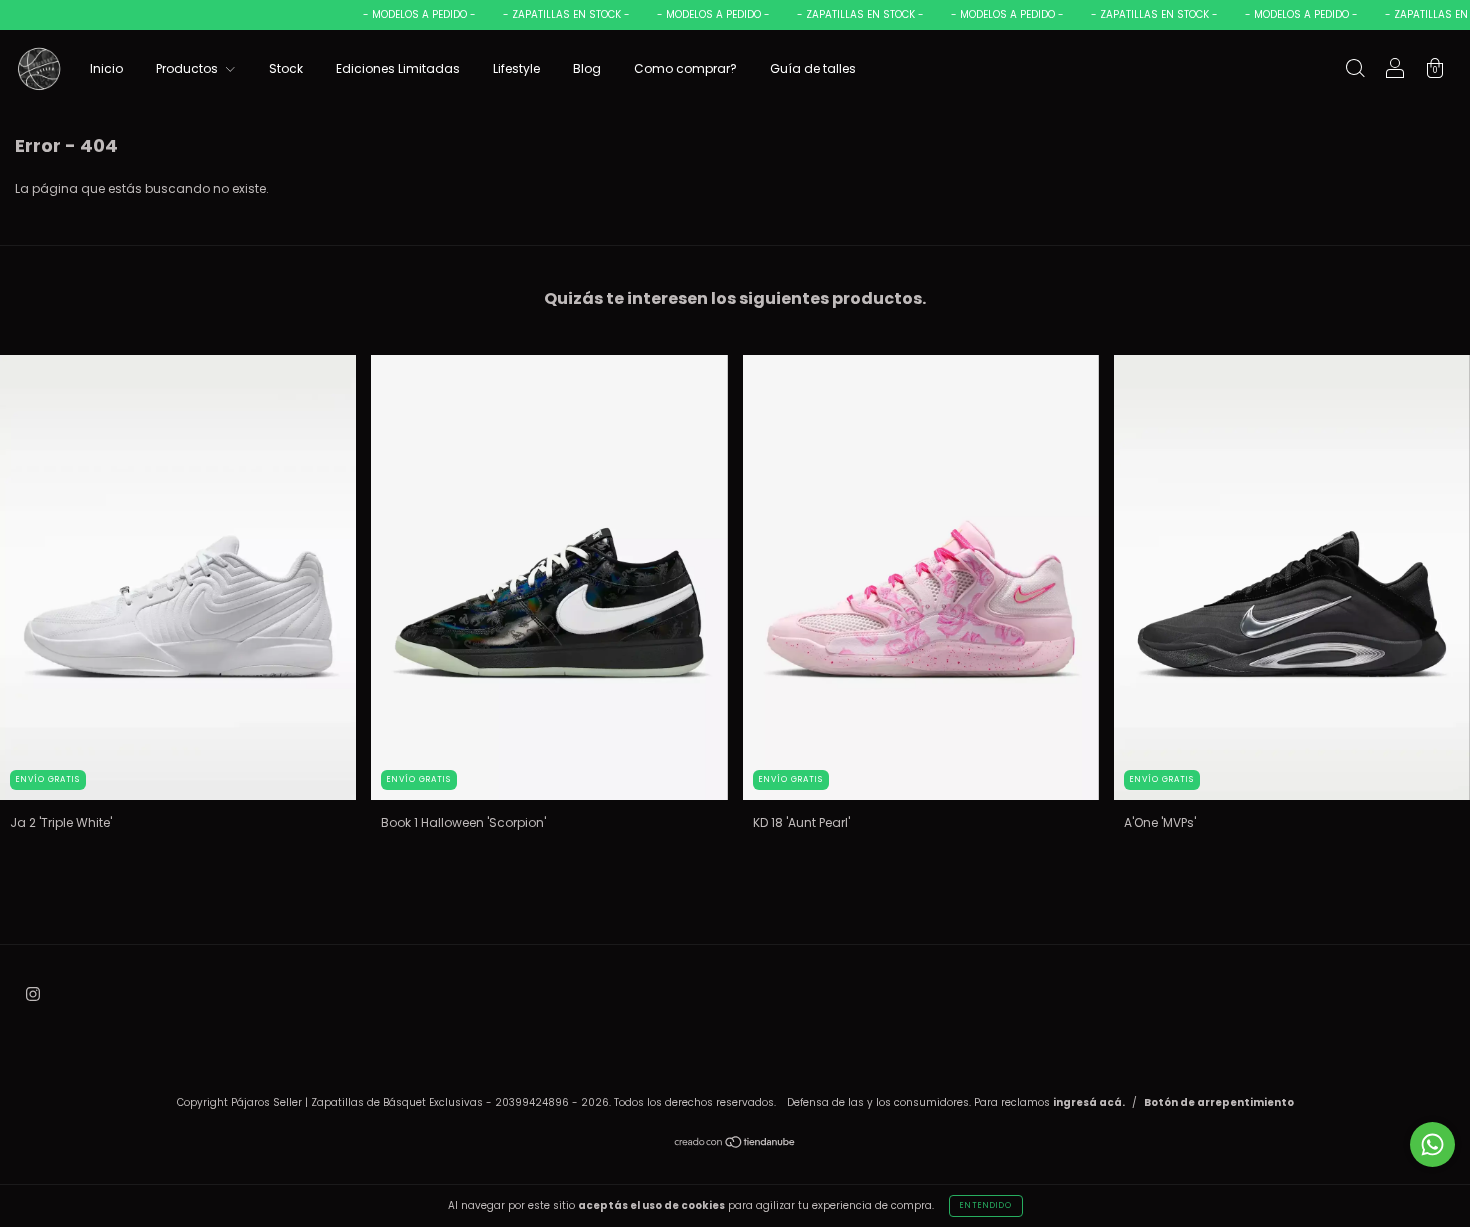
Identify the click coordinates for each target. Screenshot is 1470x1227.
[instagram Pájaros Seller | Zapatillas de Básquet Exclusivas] (33, 993)
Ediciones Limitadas (398, 68)
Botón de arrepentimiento (1219, 1102)
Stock (286, 68)
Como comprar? (685, 68)
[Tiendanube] (735, 1144)
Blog (587, 68)
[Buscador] (1355, 70)
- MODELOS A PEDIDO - (400, 14)
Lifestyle (516, 68)
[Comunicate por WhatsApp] (1432, 1144)
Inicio (106, 68)
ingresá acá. (1089, 1102)
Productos (188, 68)
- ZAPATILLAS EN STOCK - (547, 14)
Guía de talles (813, 68)
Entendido (986, 1205)
